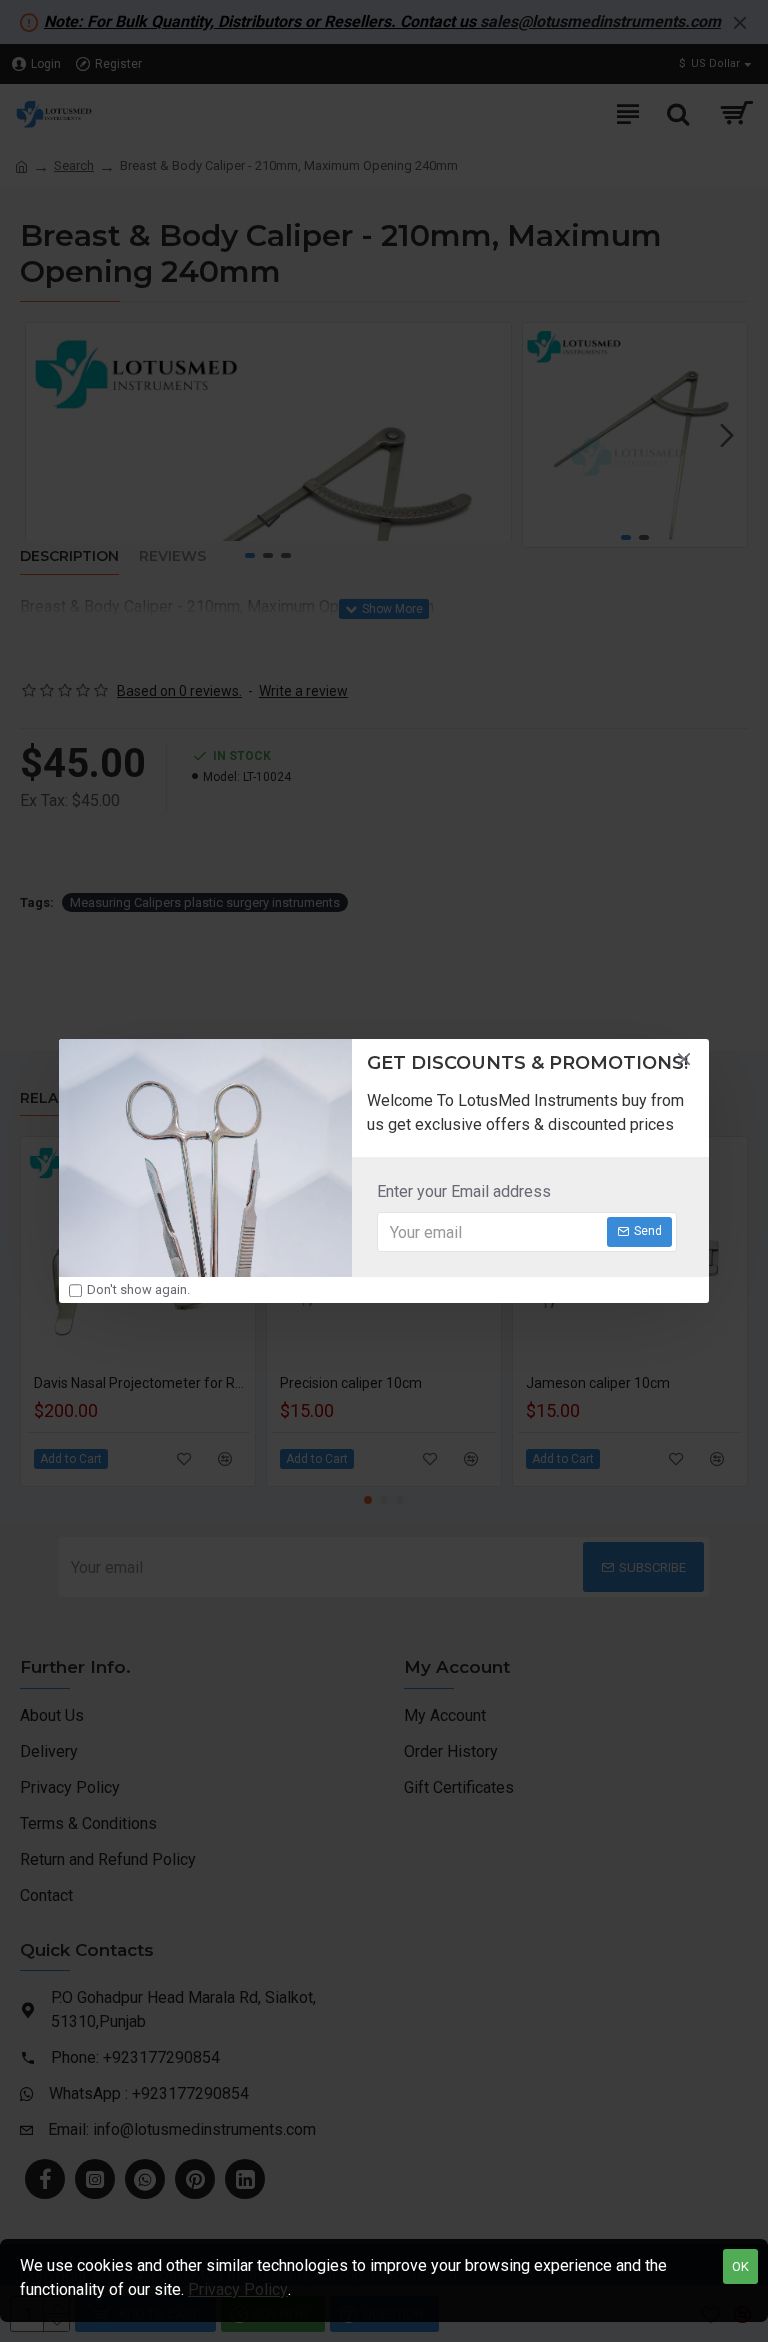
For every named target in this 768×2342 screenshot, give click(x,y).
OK (740, 2266)
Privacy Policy (238, 2289)
